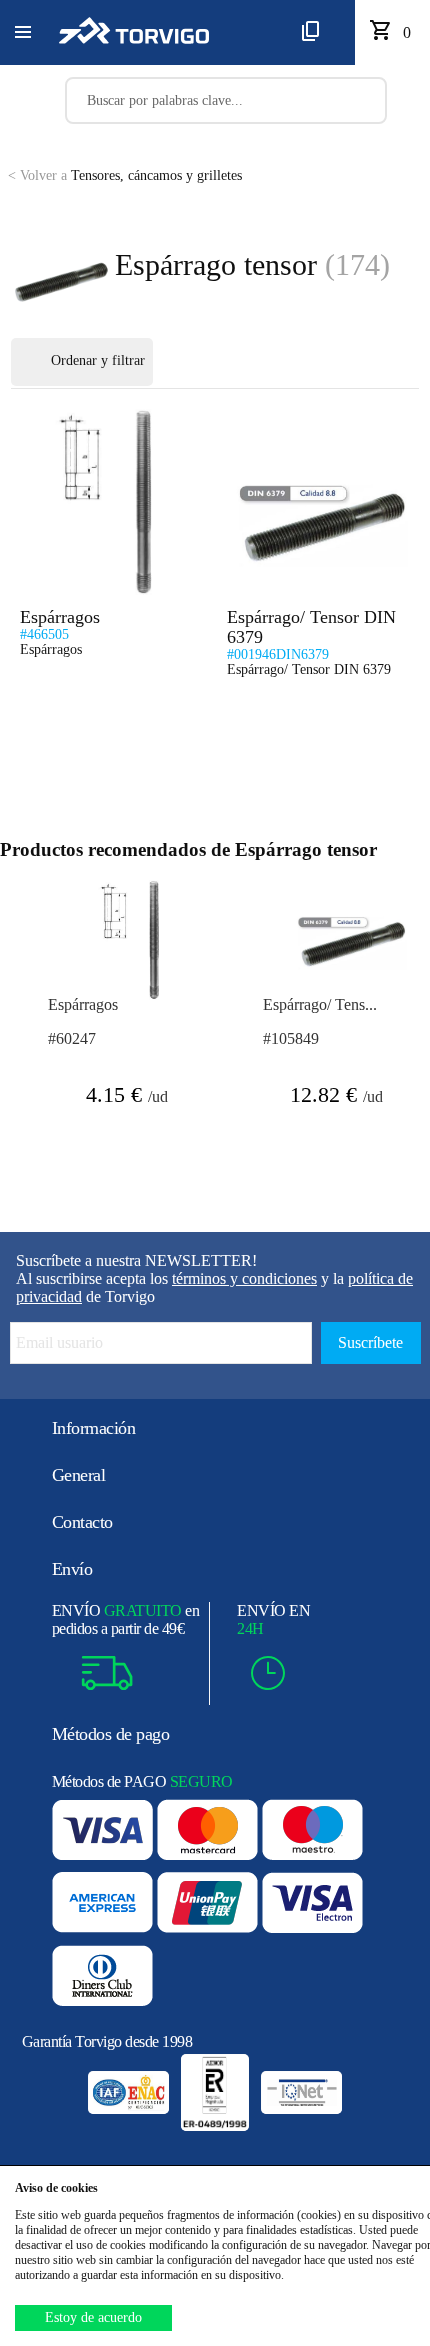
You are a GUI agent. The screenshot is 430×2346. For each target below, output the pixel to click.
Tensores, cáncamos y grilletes (125, 175)
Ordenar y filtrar (98, 360)
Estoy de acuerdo (93, 2317)
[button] (23, 33)
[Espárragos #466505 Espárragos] (101, 417)
